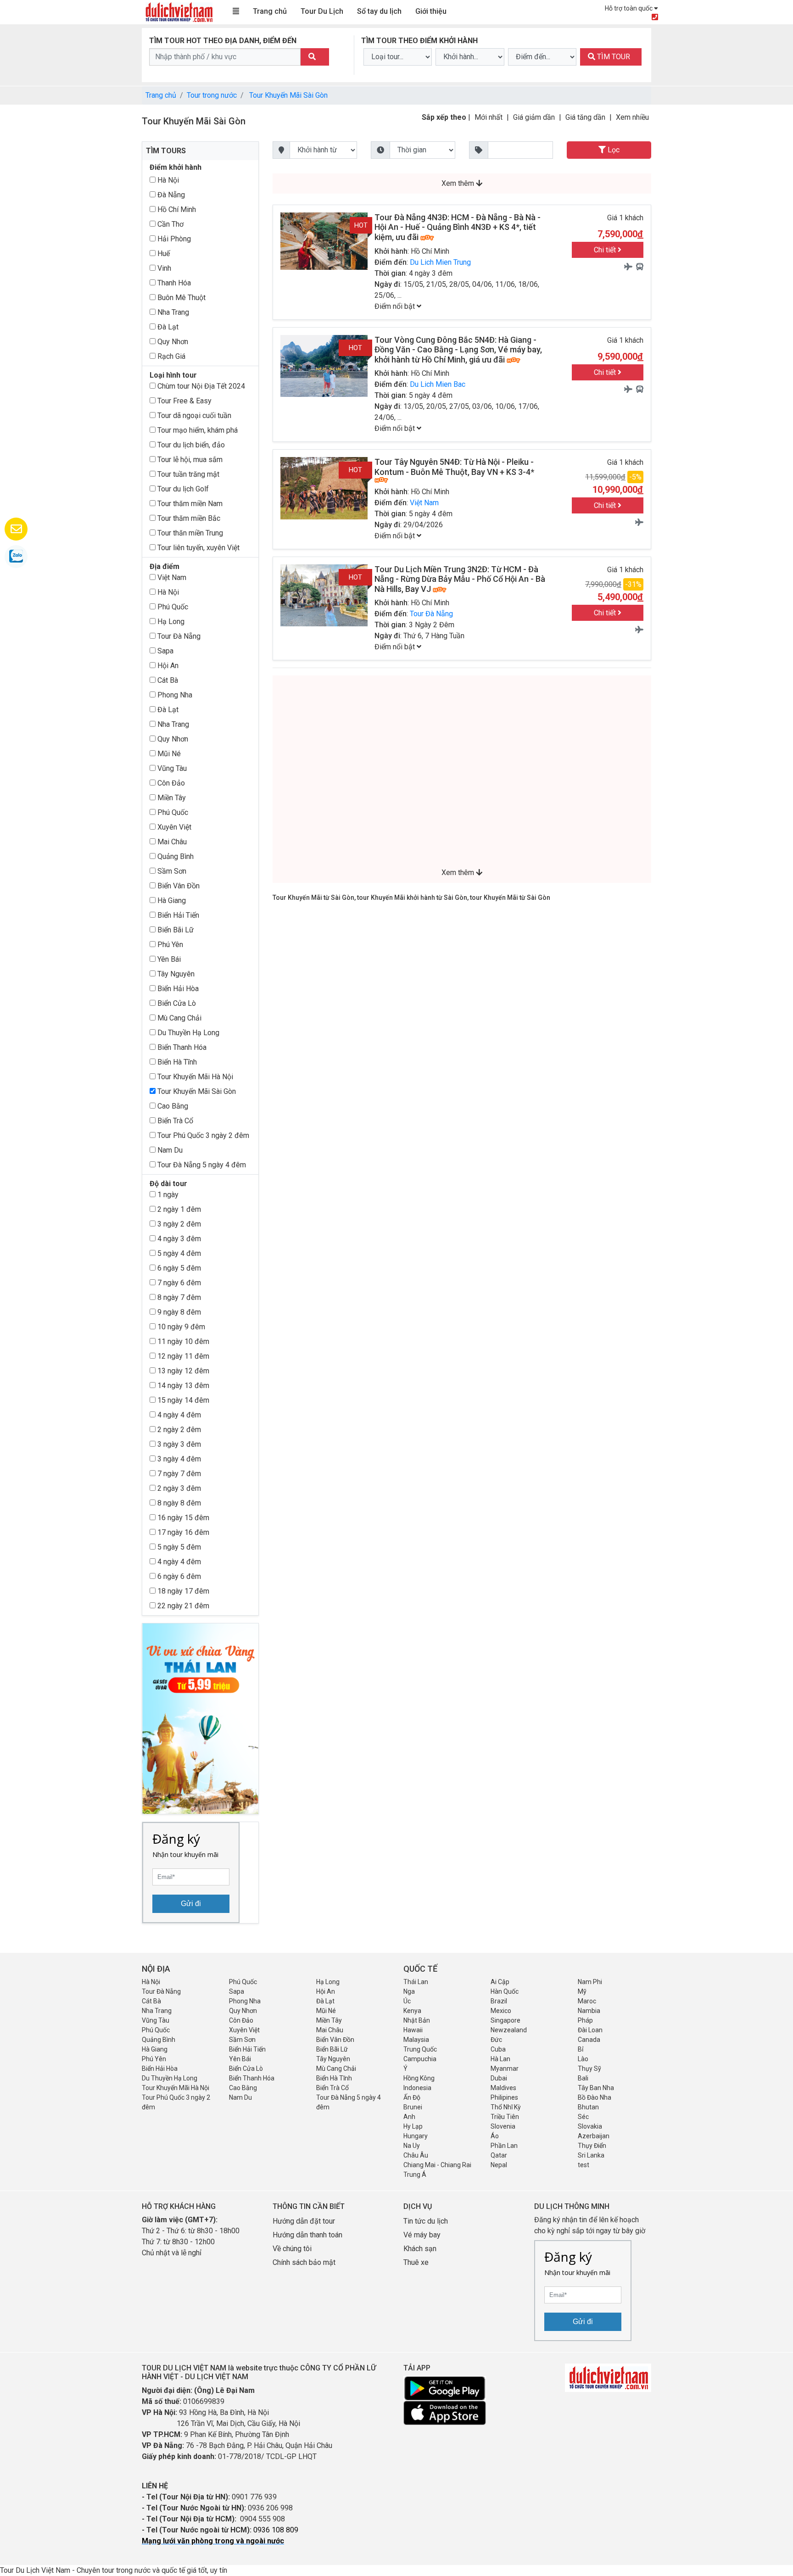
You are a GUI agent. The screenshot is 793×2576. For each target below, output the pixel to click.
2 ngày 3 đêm (178, 1488)
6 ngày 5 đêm (178, 1268)
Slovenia (503, 2126)
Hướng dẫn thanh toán (307, 2235)
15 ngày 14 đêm (182, 1400)
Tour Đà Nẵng (178, 636)
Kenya (412, 2011)
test (584, 2165)
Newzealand (509, 2030)
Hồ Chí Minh (176, 209)
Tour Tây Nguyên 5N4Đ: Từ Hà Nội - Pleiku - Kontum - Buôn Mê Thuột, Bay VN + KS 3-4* (454, 467)
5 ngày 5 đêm (178, 1547)
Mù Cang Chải (179, 1018)
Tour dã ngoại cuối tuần (193, 415)
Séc (583, 2117)
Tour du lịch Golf (182, 489)
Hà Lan (500, 2059)
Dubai (499, 2078)
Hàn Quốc (505, 1991)
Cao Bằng (172, 1106)
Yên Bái (168, 959)
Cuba (498, 2049)
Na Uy (412, 2146)
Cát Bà (167, 680)
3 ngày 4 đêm (178, 1459)
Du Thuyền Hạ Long (187, 1033)
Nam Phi (590, 1982)
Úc (407, 2001)
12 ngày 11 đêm (182, 1356)
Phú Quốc (172, 607)
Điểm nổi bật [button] (396, 306)
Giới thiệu (431, 11)
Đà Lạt (167, 327)
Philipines (504, 2097)
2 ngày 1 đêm (178, 1209)
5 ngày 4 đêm (178, 1253)
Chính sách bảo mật (305, 2262)
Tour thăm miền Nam (189, 504)
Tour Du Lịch (322, 11)
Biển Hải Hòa (177, 989)
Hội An (167, 666)
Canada (589, 2040)
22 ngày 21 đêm (182, 1606)
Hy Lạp (413, 2126)
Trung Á (415, 2175)
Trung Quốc (420, 2049)
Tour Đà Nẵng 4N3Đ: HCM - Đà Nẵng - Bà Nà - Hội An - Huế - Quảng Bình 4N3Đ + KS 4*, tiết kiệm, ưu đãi (458, 227)
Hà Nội (167, 180)
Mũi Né (168, 754)
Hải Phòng (173, 239)
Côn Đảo (170, 783)
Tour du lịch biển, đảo (190, 445)
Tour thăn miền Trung (189, 533)
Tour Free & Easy (184, 401)
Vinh (163, 268)
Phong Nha (174, 695)
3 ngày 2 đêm (178, 1224)
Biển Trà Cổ (174, 1121)
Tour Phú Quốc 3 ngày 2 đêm (202, 1135)
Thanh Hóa (173, 283)
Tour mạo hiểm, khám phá (197, 430)
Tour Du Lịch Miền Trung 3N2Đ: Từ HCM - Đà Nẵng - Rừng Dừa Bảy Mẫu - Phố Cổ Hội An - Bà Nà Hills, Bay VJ (460, 579)
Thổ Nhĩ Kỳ (506, 2107)
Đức (496, 2040)
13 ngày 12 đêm (182, 1371)
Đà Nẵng (170, 195)
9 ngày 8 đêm (178, 1312)
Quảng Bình (175, 856)
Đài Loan (590, 2030)
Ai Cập (500, 1982)
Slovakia (590, 2126)
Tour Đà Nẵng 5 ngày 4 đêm (201, 1165)
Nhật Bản (417, 2020)
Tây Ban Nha (596, 2088)
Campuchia (420, 2059)
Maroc (587, 2001)
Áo (495, 2136)
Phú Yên (169, 945)
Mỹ (582, 1991)
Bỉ (581, 2049)
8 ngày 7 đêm (178, 1297)
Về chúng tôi (292, 2249)
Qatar (499, 2155)
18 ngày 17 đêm (182, 1591)
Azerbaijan (594, 2136)
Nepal (499, 2165)
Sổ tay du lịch (379, 11)
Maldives (503, 2088)
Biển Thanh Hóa (181, 1047)
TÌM (613, 57)
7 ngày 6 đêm (178, 1283)
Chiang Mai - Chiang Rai (437, 2165)
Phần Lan (504, 2146)
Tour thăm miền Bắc (188, 518)
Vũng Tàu (171, 768)
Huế (163, 254)
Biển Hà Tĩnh (176, 1062)
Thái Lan (416, 1982)
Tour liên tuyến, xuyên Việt (198, 548)
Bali (583, 2078)
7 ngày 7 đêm (178, 1474)
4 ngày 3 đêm (178, 1239)
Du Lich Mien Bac (438, 384)
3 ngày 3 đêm (178, 1444)
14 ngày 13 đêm (182, 1386)
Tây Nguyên (175, 974)
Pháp (585, 2020)
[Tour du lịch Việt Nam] (179, 12)
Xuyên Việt (173, 827)
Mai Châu (171, 842)
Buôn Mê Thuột (181, 298)
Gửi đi (191, 1904)
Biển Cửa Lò (176, 1003)
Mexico (501, 2011)
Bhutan (588, 2107)
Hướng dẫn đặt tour (304, 2221)
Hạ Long (170, 622)
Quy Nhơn (172, 342)
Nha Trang (172, 312)
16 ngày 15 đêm (182, 1518)
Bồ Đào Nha (595, 2097)
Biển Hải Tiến (177, 915)
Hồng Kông (419, 2078)
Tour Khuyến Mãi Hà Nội (194, 1077)
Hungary (416, 2136)
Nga (409, 1991)
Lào (583, 2059)
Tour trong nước (212, 95)
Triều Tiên (505, 2117)
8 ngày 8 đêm (178, 1503)
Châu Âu (416, 2155)
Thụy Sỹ (589, 2069)
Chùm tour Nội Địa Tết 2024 (200, 386)
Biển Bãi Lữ (175, 930)
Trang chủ (270, 11)
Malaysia (416, 2040)
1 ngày (167, 1195)
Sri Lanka (591, 2155)
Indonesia (417, 2088)
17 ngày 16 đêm (182, 1532)
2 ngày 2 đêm (178, 1430)
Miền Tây (171, 798)
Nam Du (169, 1150)
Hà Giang (171, 900)
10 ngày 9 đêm (180, 1327)
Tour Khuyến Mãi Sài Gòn (288, 95)
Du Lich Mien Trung (440, 262)
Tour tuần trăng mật (187, 474)
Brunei (413, 2107)
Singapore (505, 2020)
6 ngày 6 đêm (178, 1576)
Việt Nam (171, 577)
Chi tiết (606, 250)
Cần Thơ (170, 224)
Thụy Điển (592, 2146)
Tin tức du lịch (426, 2221)
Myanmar (505, 2069)
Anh (409, 2117)
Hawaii (413, 2030)
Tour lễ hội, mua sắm (189, 460)
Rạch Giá (170, 356)
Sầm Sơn (171, 871)
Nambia (589, 2011)
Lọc (613, 150)
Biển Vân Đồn (178, 886)
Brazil (499, 2001)
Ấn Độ (412, 2097)
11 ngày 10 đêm (182, 1341)
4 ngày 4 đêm (178, 1415)
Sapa (165, 651)
